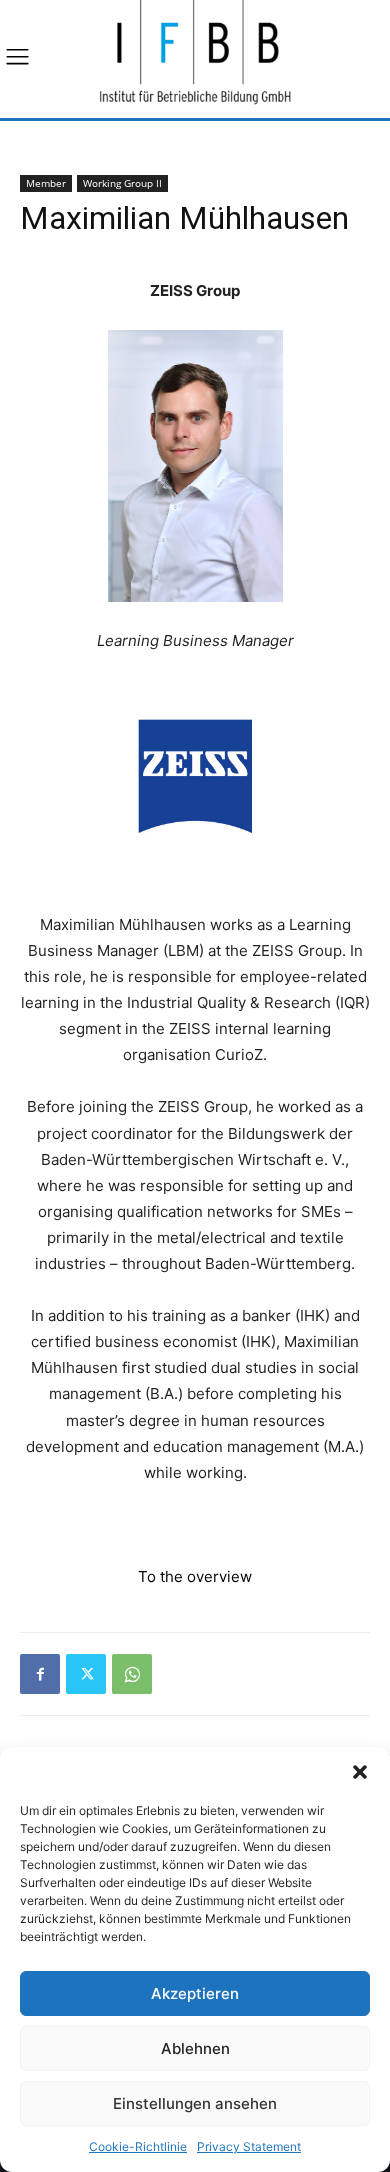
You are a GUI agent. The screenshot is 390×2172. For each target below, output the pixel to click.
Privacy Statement (249, 2146)
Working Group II (122, 183)
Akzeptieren (195, 1993)
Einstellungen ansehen (195, 2103)
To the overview (195, 1576)
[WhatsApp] (132, 1674)
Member (46, 183)
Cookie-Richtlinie (138, 2146)
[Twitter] (86, 1674)
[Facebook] (40, 1674)
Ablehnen (195, 2048)
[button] (360, 1772)
